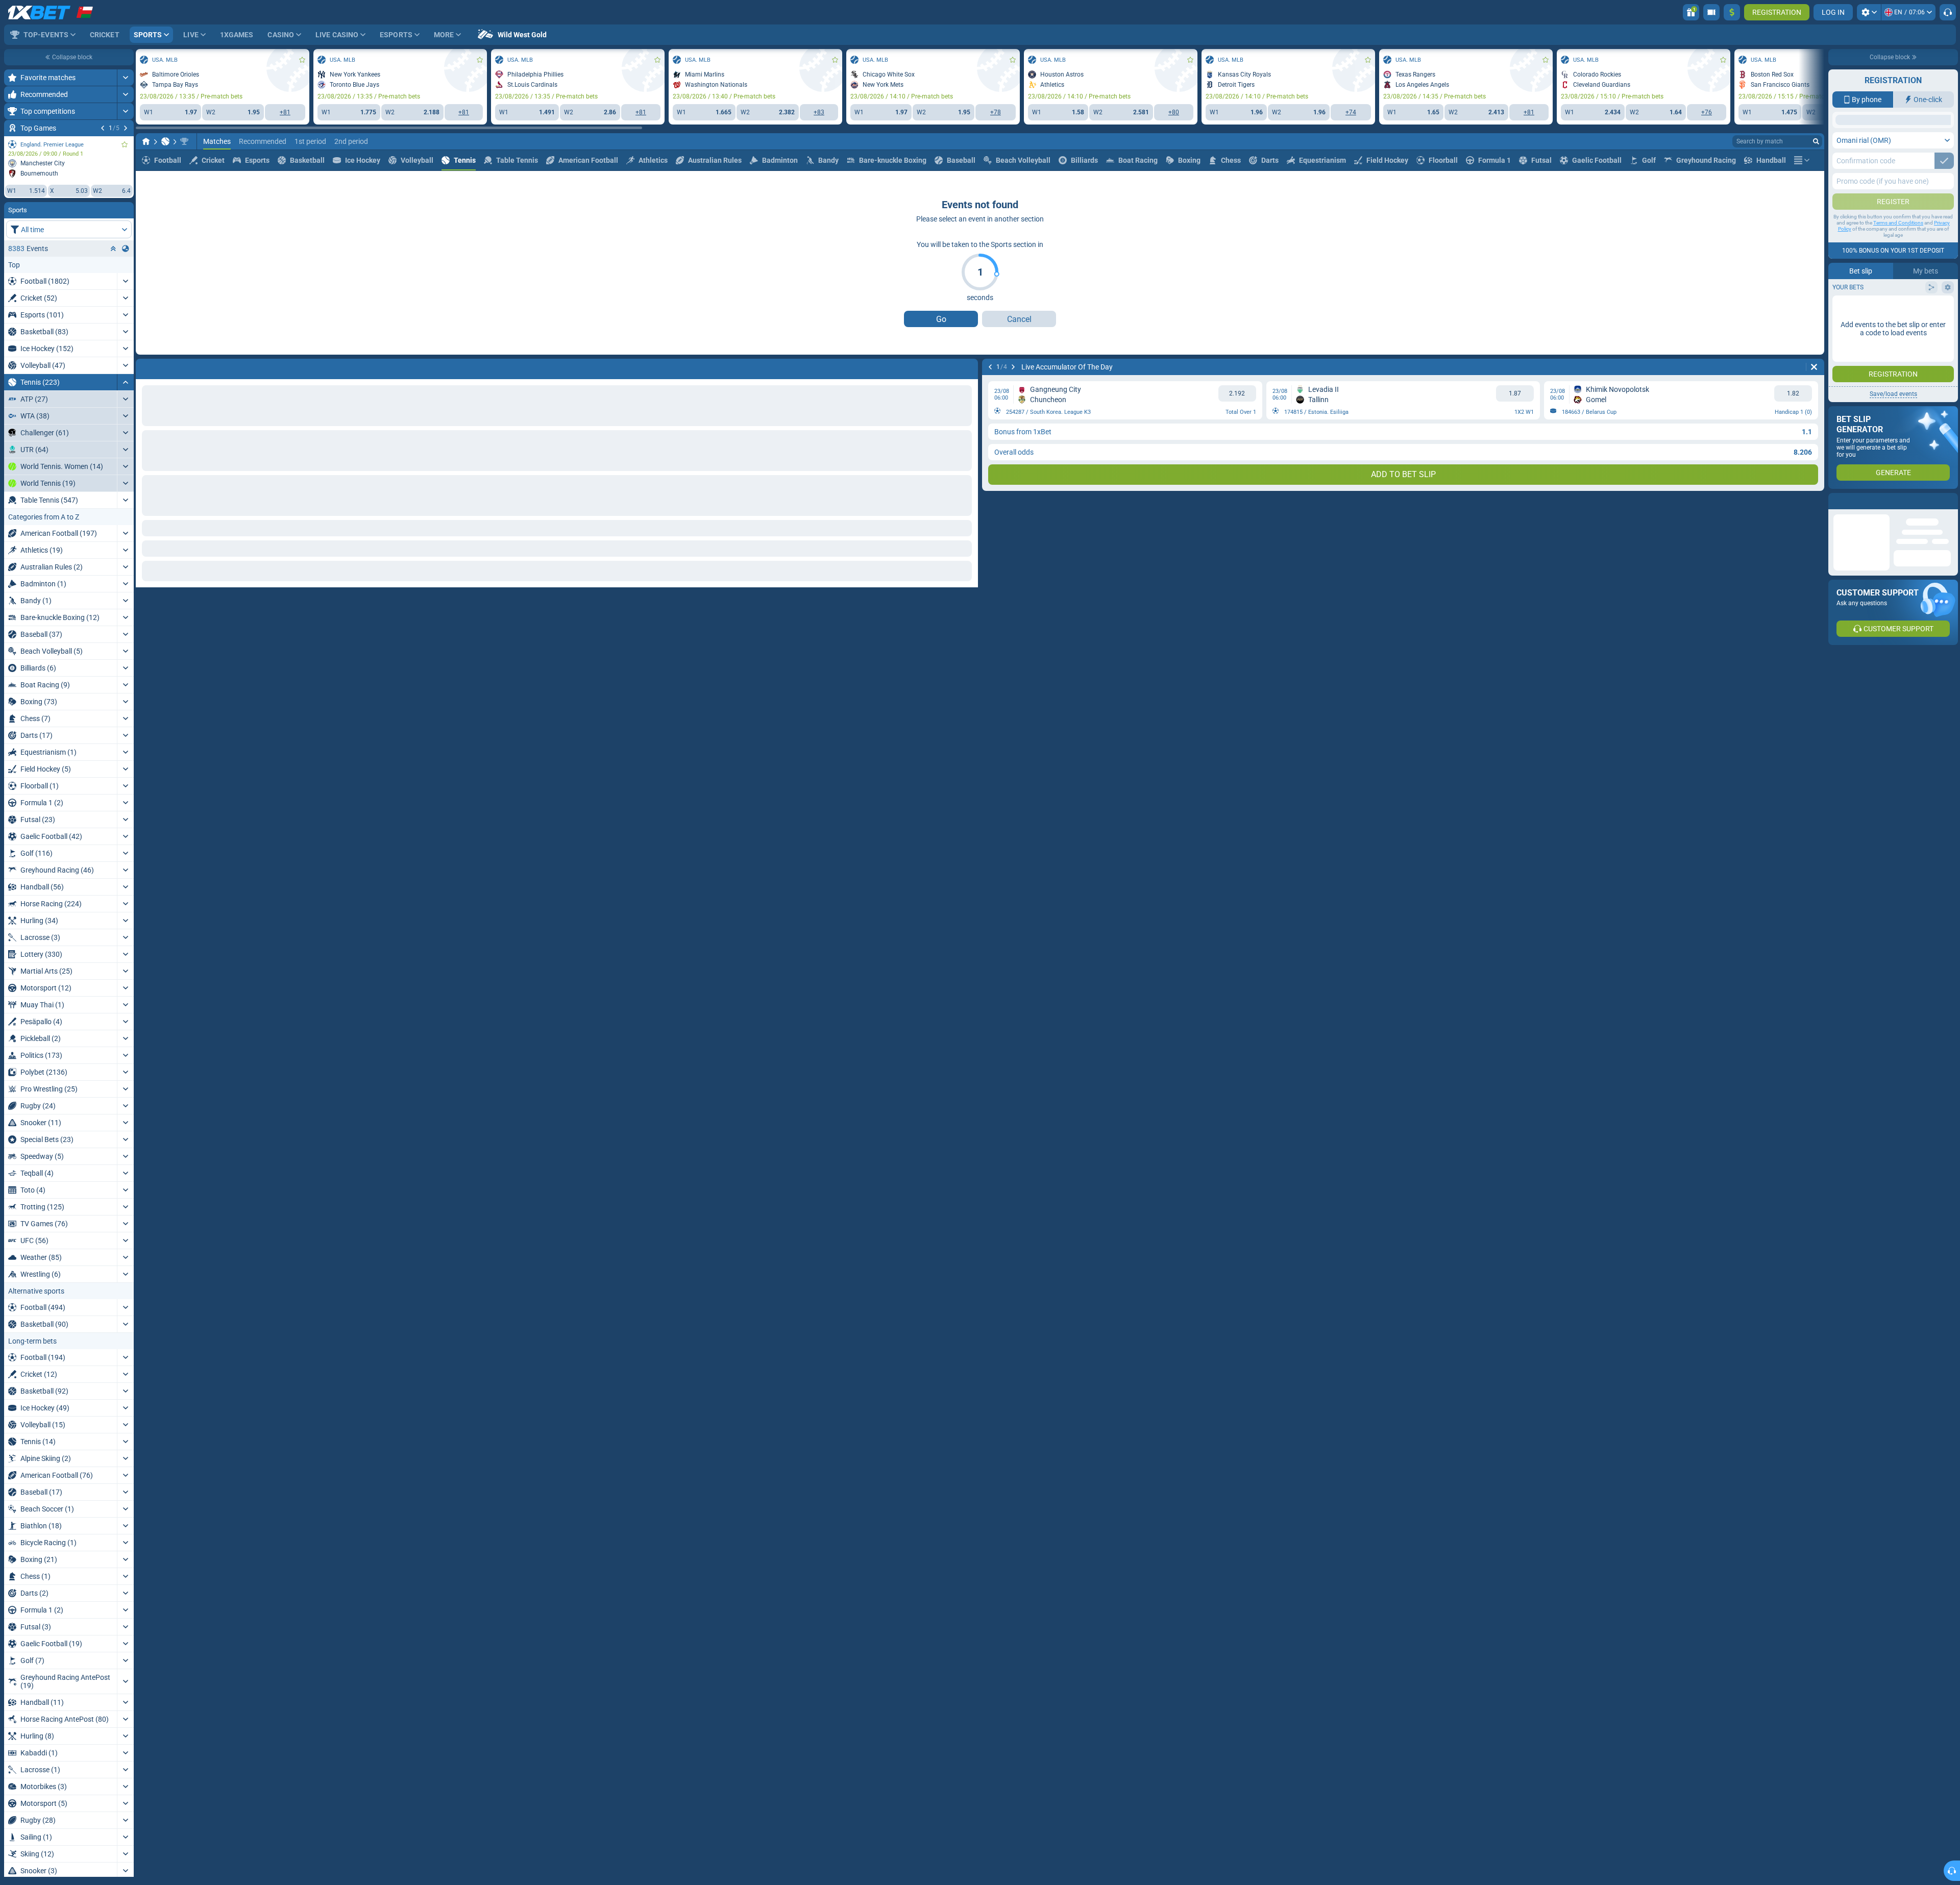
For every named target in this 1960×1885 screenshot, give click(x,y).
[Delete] (968, 414)
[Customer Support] (1948, 12)
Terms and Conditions (1898, 304)
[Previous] (103, 128)
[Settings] (1869, 12)
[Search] (1816, 188)
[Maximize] (125, 78)
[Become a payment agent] (1711, 12)
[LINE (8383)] (146, 188)
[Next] (126, 128)
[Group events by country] (126, 249)
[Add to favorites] (125, 144)
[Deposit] (1732, 12)
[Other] (1802, 207)
